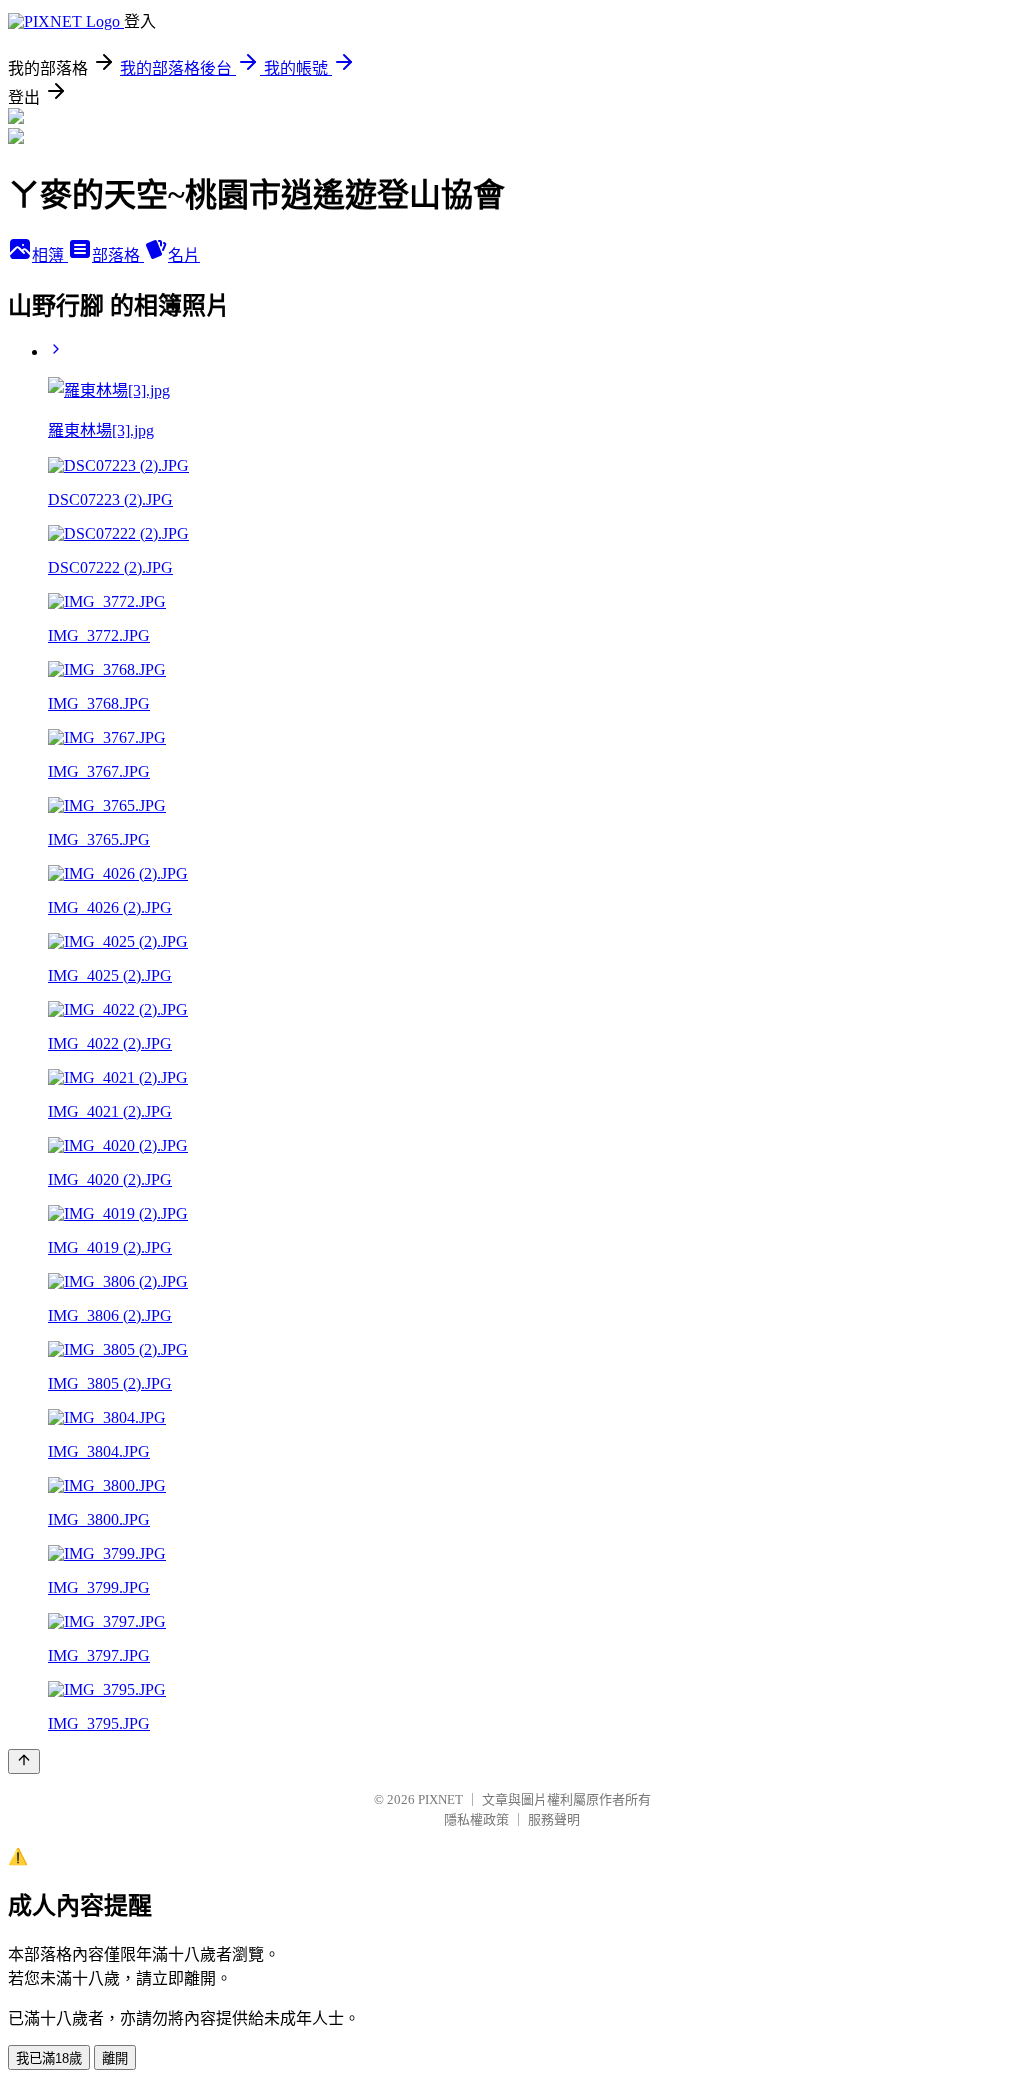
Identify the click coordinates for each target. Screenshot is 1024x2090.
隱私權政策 (476, 1819)
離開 (115, 2058)
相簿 (50, 255)
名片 (184, 255)
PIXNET (440, 1799)
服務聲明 (554, 1819)
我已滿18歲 (49, 2058)
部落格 (118, 255)
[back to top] (24, 1761)
